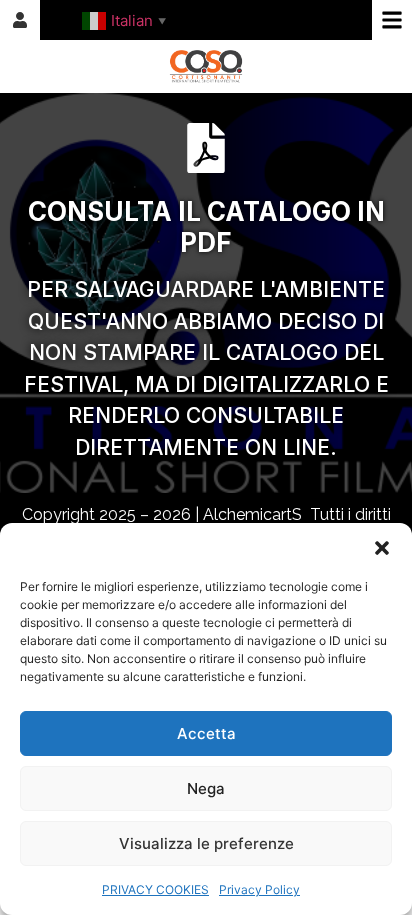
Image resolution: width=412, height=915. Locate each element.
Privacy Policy (259, 889)
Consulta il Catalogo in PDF (206, 227)
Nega (206, 788)
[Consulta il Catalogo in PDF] (206, 148)
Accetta (206, 733)
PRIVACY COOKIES (155, 889)
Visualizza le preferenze (206, 843)
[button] (382, 548)
